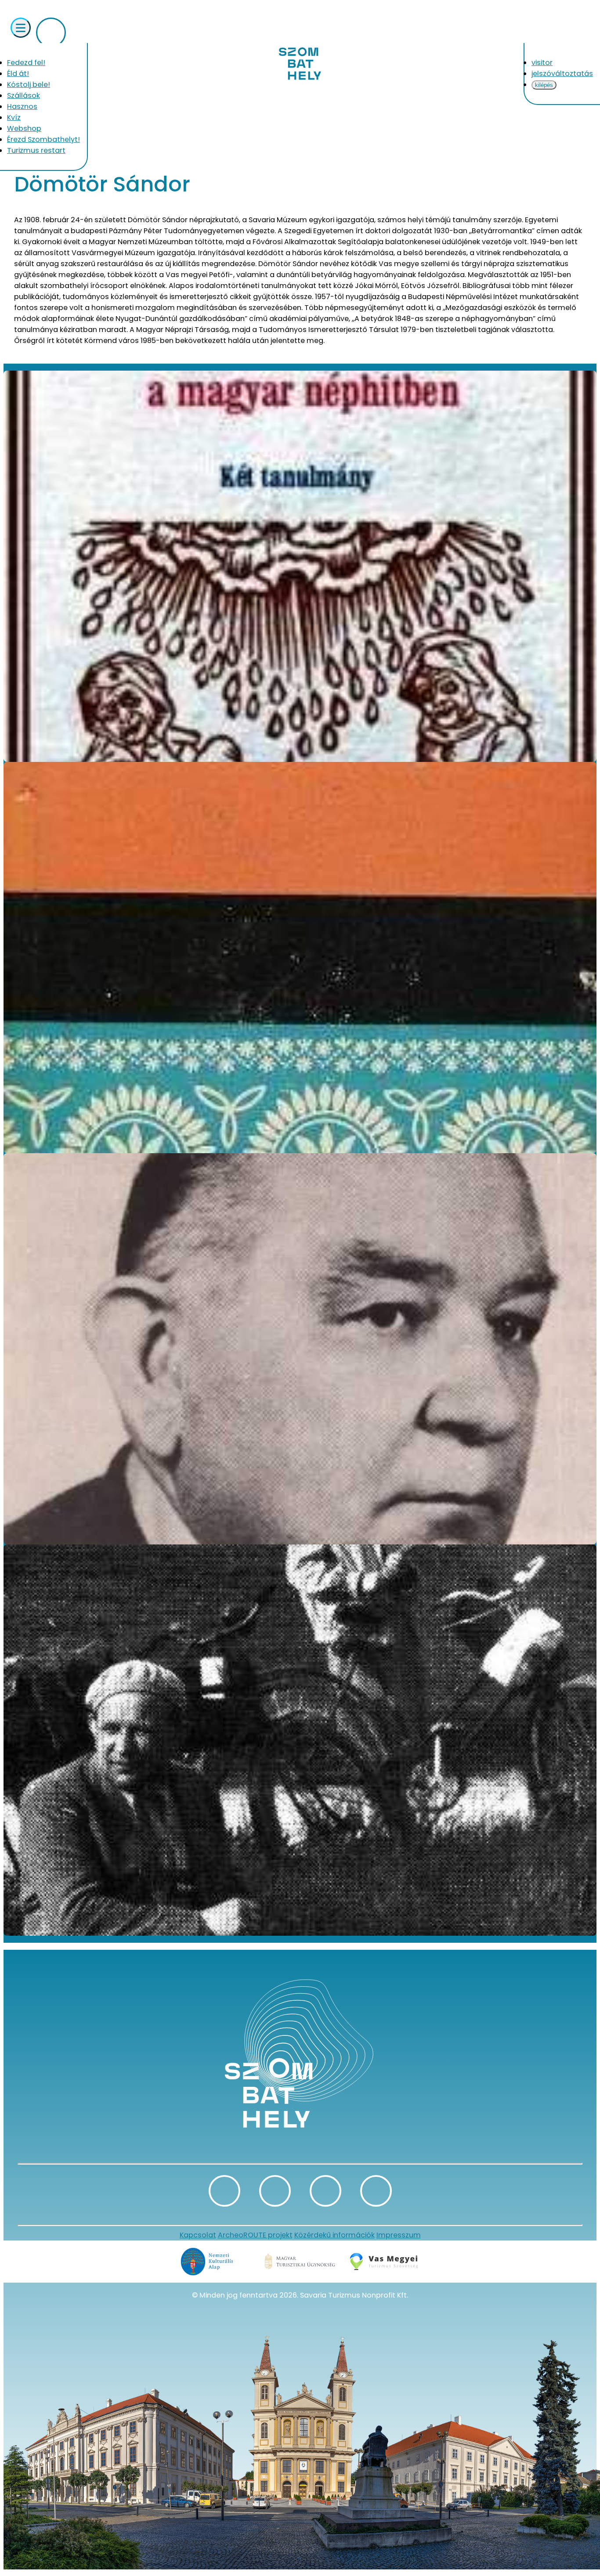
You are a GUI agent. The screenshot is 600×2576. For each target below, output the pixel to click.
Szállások (23, 96)
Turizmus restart (36, 150)
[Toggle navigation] (21, 28)
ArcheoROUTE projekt (255, 2235)
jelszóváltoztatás (562, 74)
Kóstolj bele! (29, 85)
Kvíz (14, 117)
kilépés (544, 85)
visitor (542, 63)
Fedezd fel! (26, 63)
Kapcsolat (198, 2235)
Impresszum (399, 2235)
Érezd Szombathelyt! (43, 139)
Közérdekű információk (334, 2235)
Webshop (24, 128)
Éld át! (18, 74)
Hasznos (22, 106)
